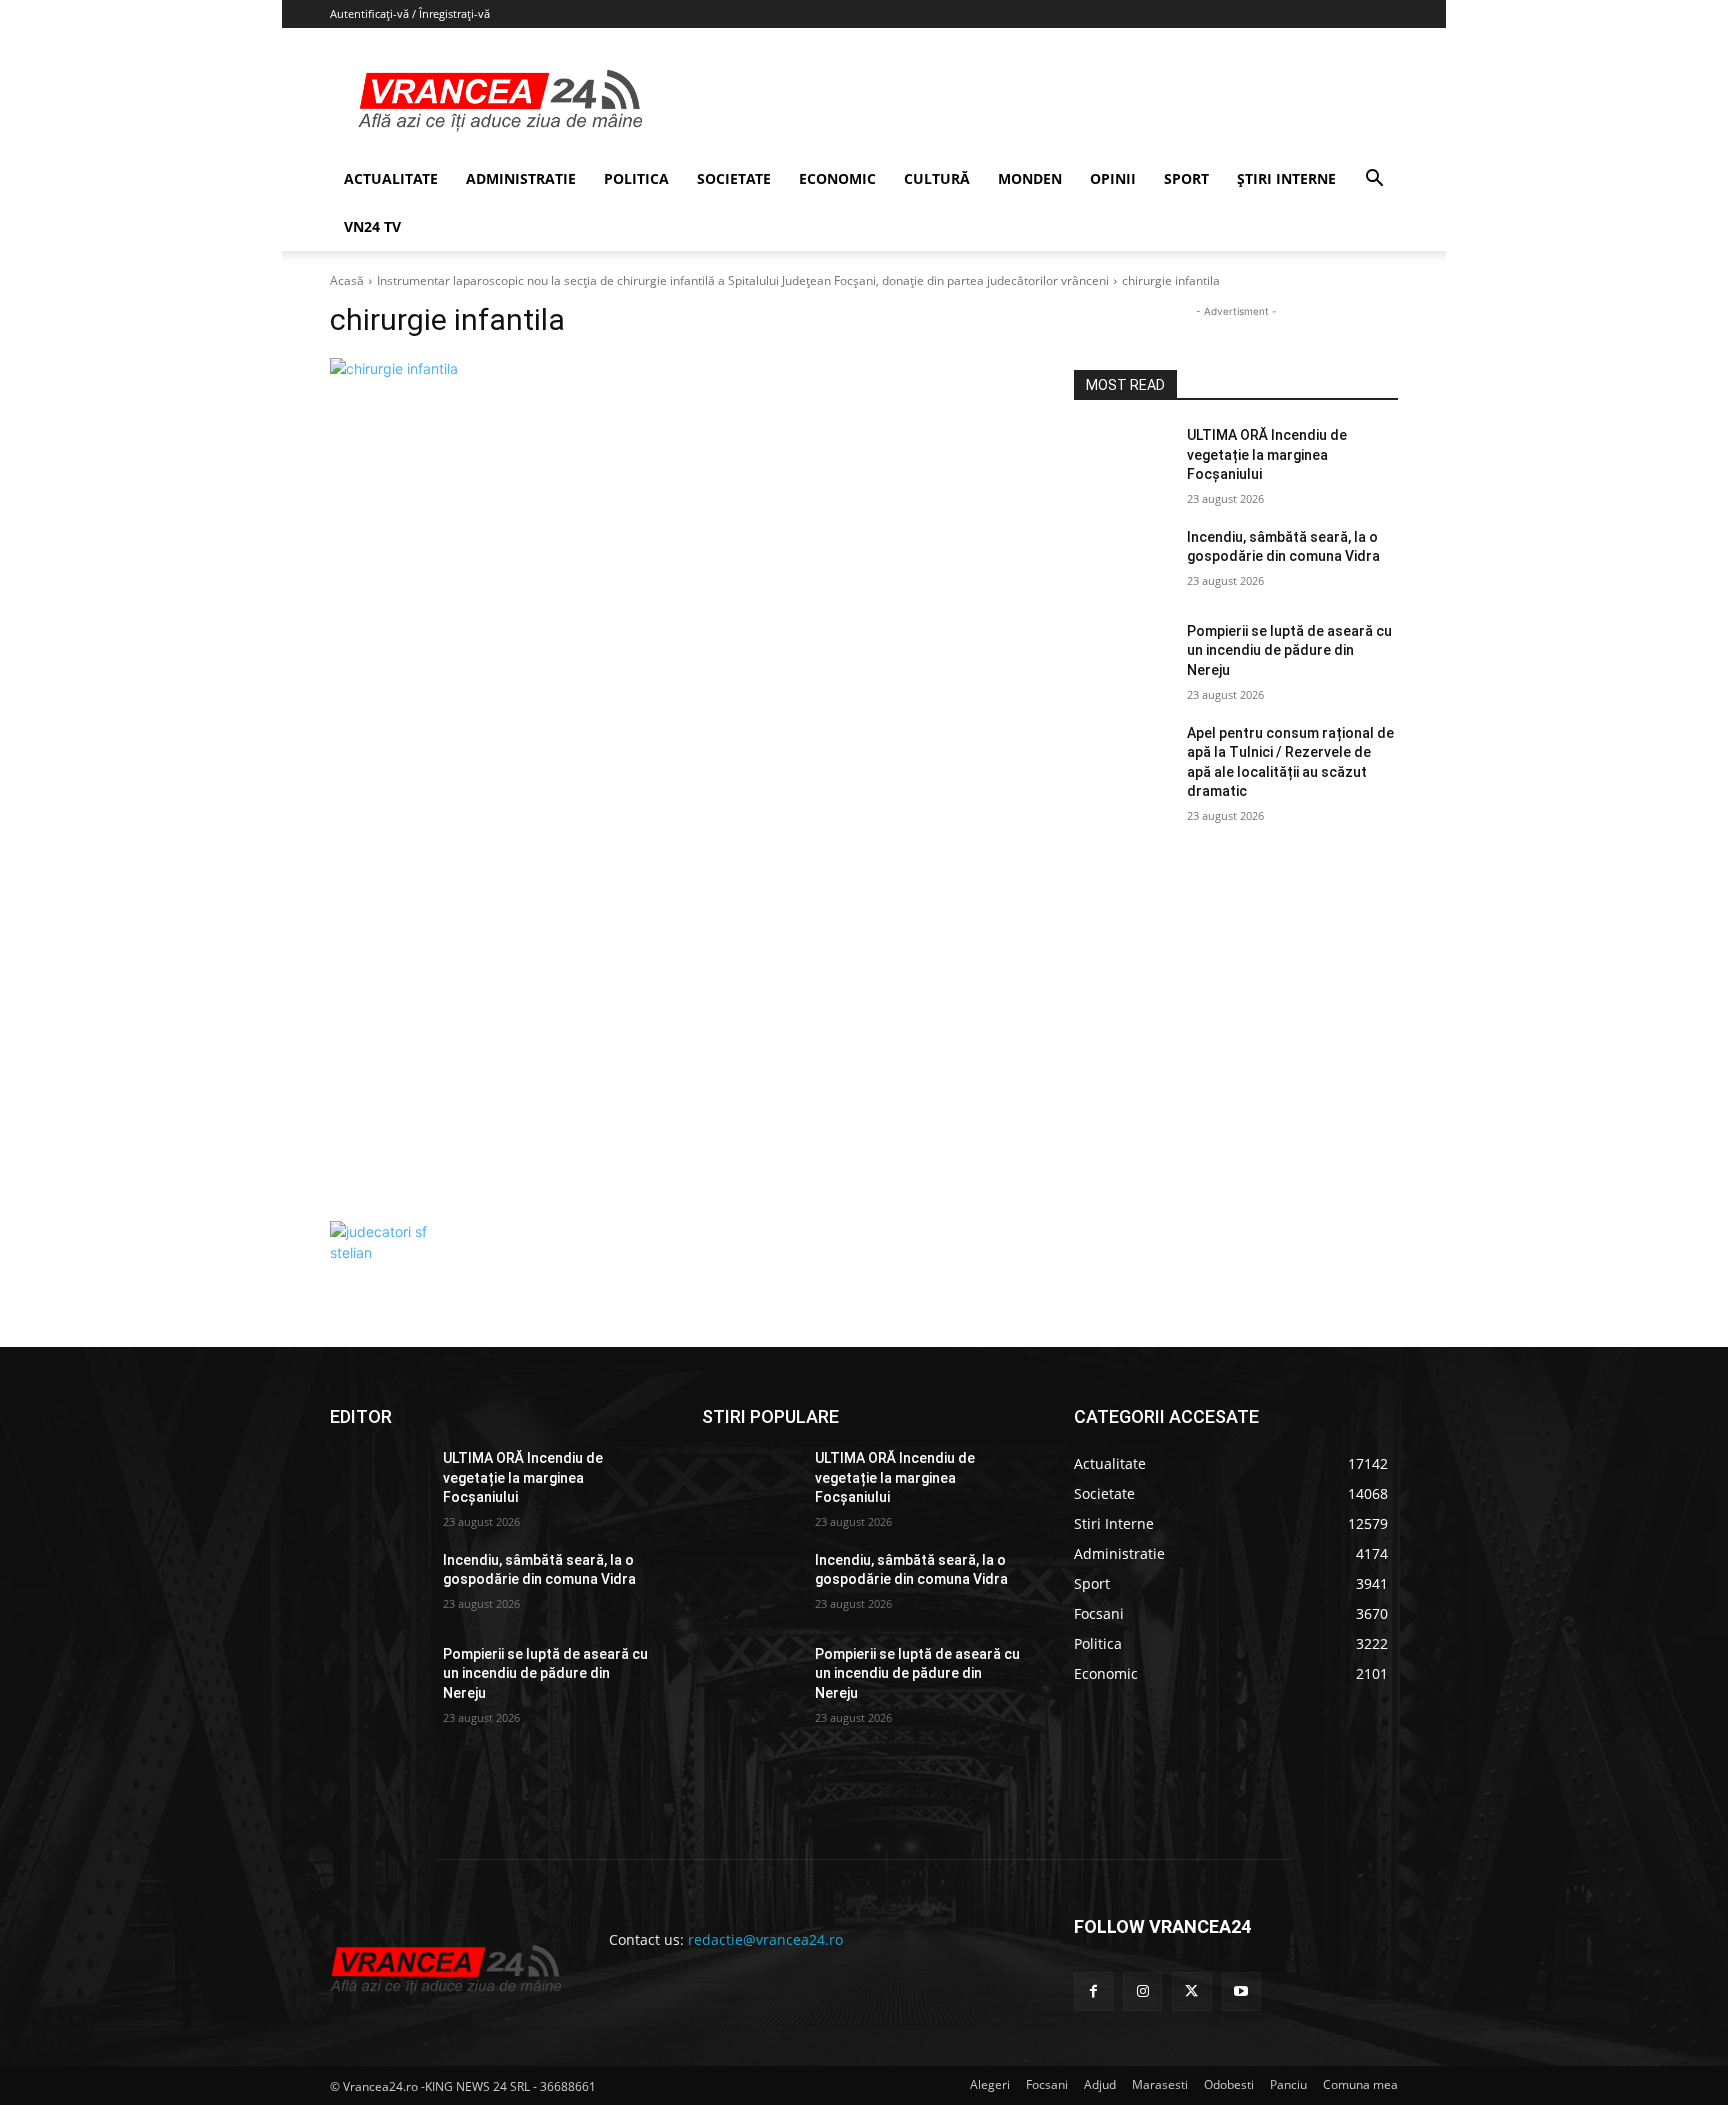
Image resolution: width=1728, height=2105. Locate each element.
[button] (1374, 180)
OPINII (1113, 178)
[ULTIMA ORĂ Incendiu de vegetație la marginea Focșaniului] (1122, 460)
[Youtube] (1241, 1991)
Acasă (347, 280)
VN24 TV (372, 226)
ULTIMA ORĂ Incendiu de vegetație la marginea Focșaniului (1267, 454)
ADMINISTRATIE (521, 178)
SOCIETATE (734, 178)
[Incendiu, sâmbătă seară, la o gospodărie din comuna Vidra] (1122, 562)
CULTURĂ (937, 178)
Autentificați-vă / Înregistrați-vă (410, 13)
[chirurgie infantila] (678, 784)
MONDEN (1030, 178)
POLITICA (636, 178)
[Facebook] (1093, 1991)
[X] (1191, 1991)
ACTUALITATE (391, 178)
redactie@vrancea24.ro (765, 1939)
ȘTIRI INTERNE (1286, 178)
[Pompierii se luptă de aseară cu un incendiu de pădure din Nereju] (1122, 656)
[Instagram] (1142, 1991)
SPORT (1186, 178)
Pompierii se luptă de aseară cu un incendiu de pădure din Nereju (1289, 650)
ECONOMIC (837, 178)
